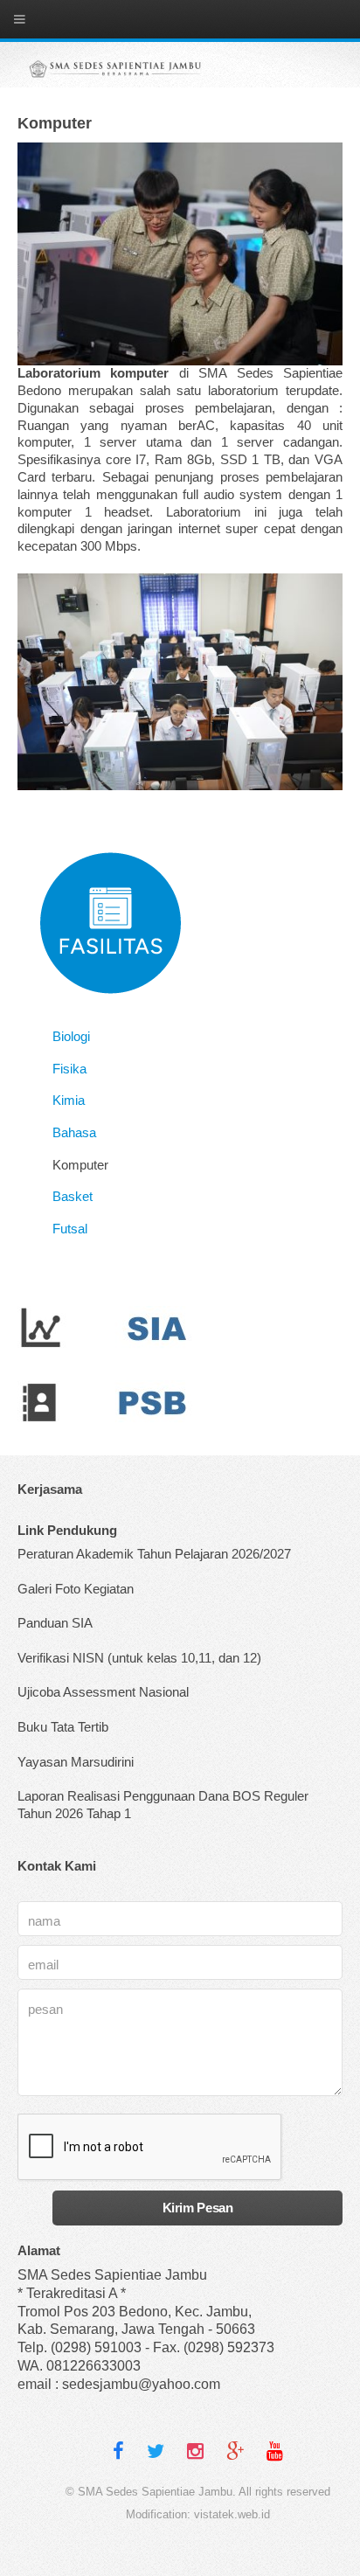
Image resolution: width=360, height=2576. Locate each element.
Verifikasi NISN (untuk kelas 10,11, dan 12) (139, 1658)
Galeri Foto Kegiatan (76, 1589)
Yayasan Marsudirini (76, 1762)
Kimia (69, 1101)
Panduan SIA (55, 1623)
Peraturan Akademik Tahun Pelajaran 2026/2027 (154, 1554)
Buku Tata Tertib (63, 1727)
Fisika (69, 1069)
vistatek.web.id (232, 2514)
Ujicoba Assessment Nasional (103, 1692)
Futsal (70, 1229)
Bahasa (74, 1133)
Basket (73, 1197)
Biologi (71, 1037)
